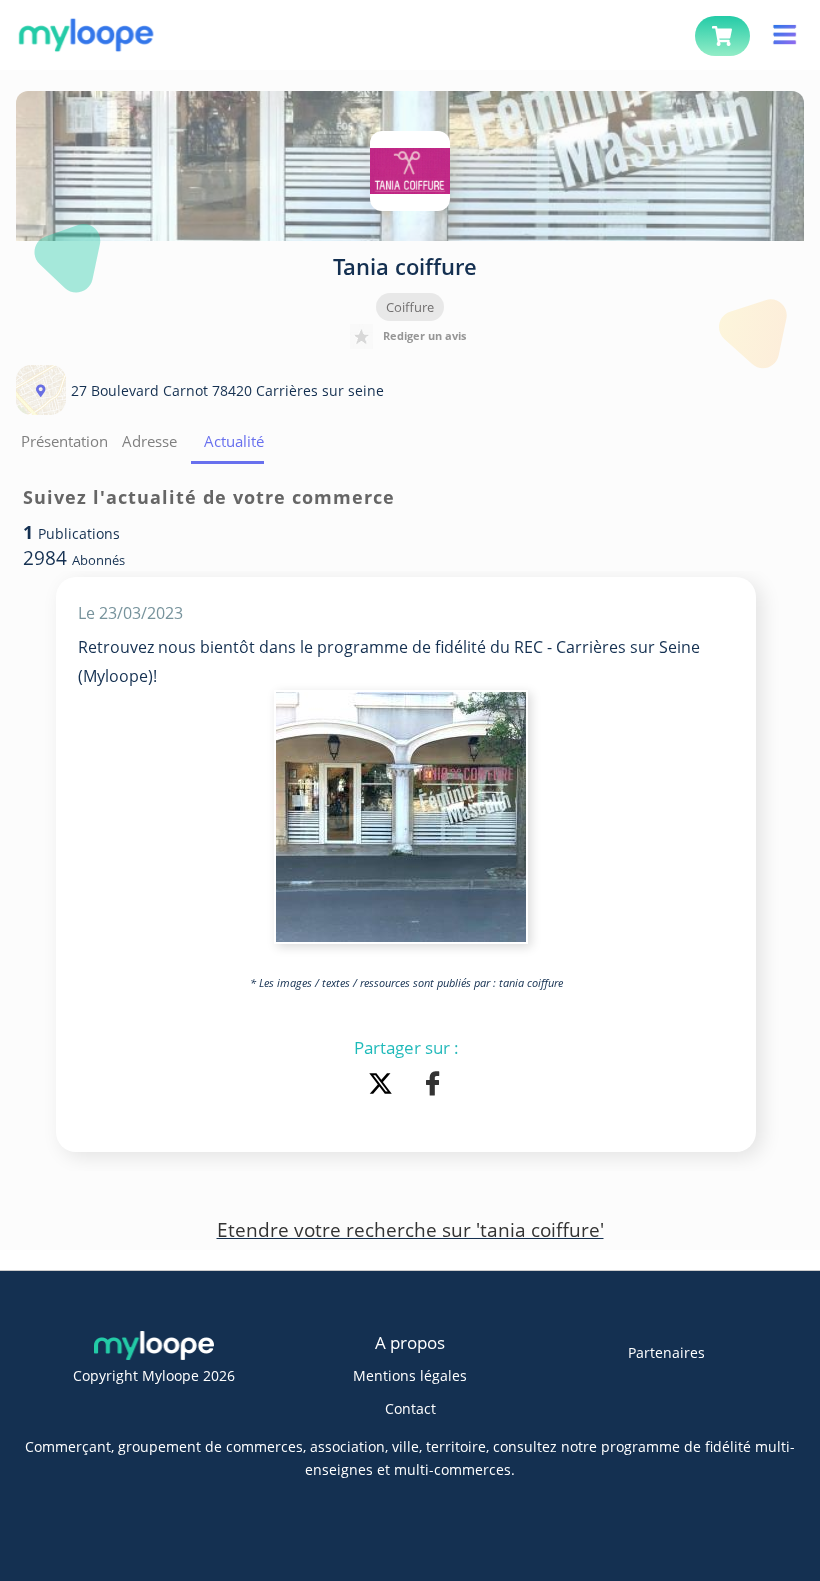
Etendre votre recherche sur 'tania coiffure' (410, 1230)
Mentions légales (410, 1375)
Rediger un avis (424, 335)
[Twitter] (384, 1086)
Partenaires (666, 1352)
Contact (410, 1408)
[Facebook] (432, 1086)
